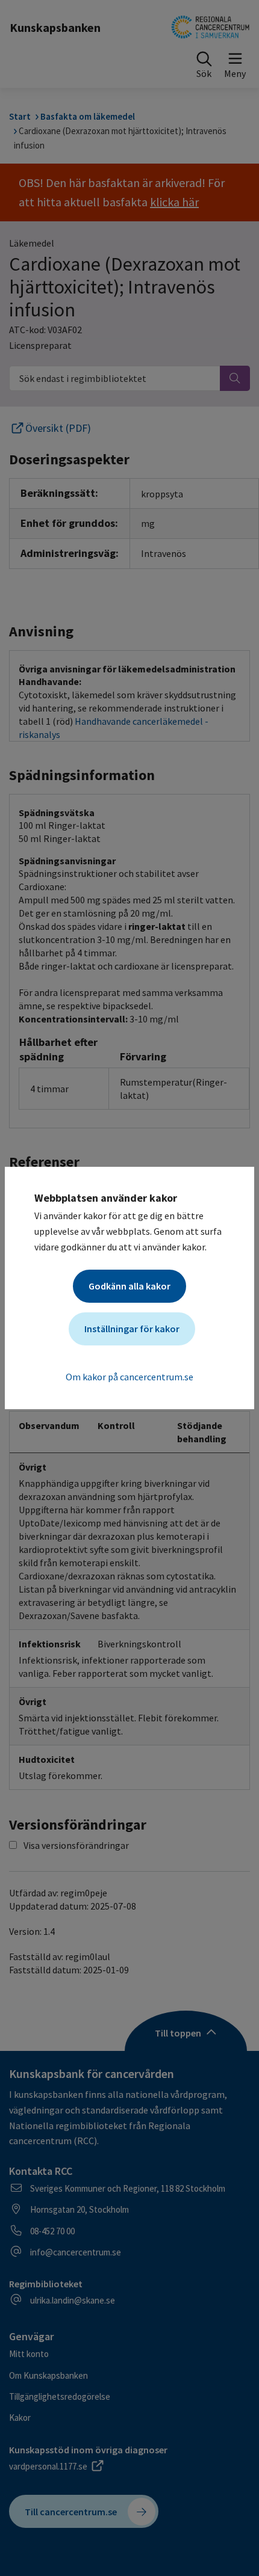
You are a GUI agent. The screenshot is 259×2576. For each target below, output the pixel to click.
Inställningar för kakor (132, 1329)
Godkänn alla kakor (129, 1286)
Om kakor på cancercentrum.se (129, 1377)
